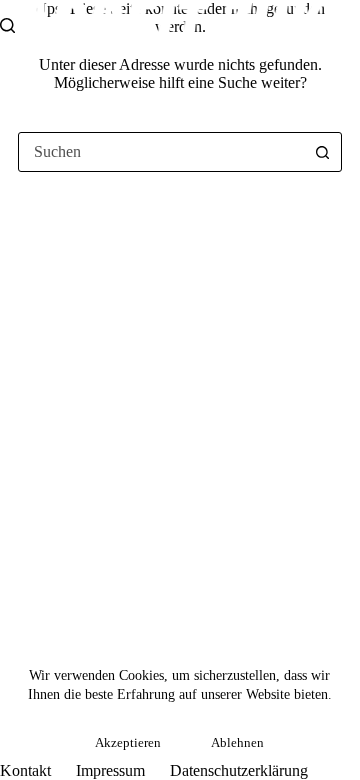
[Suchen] (7, 25)
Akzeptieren (128, 742)
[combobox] (161, 152)
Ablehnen (237, 742)
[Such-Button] (322, 152)
